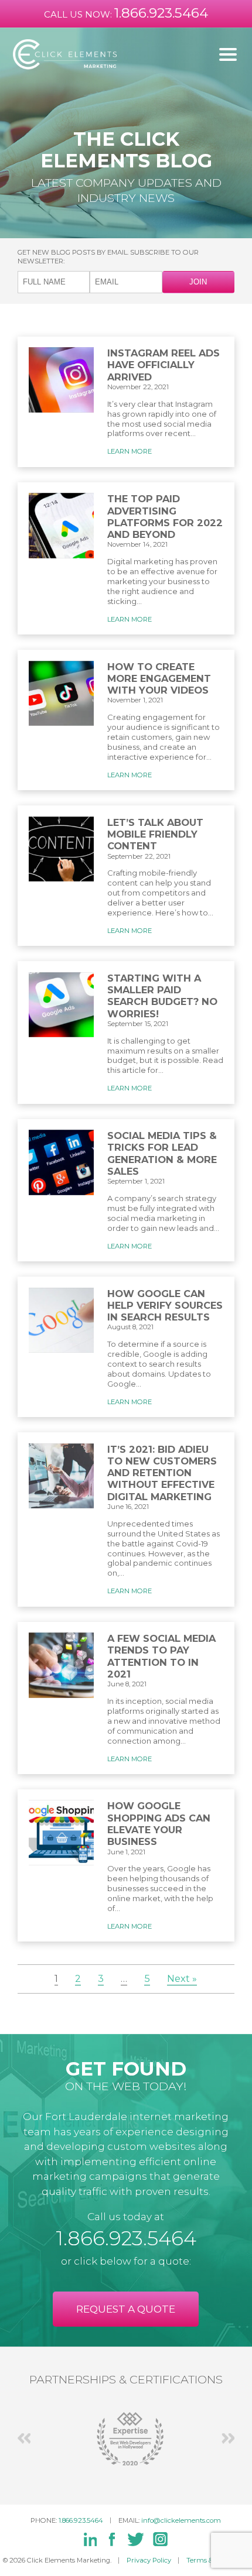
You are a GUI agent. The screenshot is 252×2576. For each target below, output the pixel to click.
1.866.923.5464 (161, 13)
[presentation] (24, 2438)
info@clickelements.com (181, 2520)
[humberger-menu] (228, 54)
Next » (182, 1978)
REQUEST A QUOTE (126, 2309)
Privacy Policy (149, 2560)
